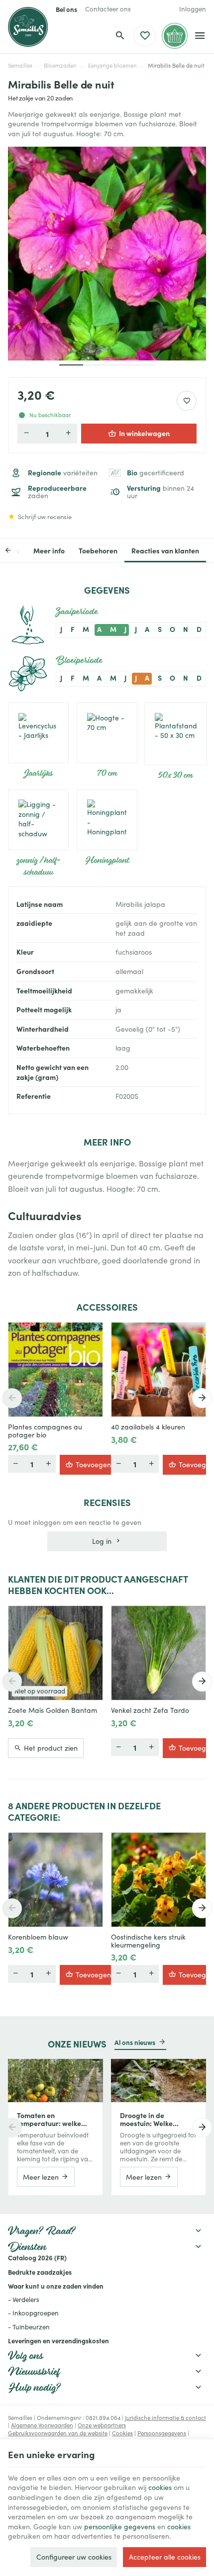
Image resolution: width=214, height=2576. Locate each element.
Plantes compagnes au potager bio (45, 1431)
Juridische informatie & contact (165, 2418)
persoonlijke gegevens (120, 2527)
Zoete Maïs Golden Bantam (53, 1710)
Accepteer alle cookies (165, 2557)
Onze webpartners (102, 2425)
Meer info (49, 550)
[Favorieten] (145, 36)
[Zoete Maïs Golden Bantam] (55, 1653)
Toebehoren (98, 550)
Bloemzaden (60, 65)
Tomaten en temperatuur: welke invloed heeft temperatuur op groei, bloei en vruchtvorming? (53, 2119)
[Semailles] (28, 27)
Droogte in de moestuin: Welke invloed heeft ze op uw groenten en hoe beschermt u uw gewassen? (156, 2119)
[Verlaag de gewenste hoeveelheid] (26, 434)
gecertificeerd (156, 473)
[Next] (202, 1398)
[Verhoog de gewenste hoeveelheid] (68, 434)
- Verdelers (24, 2300)
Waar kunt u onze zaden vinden (56, 2286)
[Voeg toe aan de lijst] (90, 1335)
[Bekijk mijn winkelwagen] (175, 36)
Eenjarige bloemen (112, 65)
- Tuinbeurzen (29, 2327)
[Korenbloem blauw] (55, 1880)
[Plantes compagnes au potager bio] (55, 1370)
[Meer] (15, 1464)
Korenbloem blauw (38, 1937)
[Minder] (48, 1464)
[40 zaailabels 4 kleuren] (159, 1370)
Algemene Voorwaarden (42, 2425)
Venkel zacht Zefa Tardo (150, 1710)
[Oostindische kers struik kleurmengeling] (159, 1880)
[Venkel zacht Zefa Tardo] (159, 1653)
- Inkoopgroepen (33, 2313)
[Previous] (16, 550)
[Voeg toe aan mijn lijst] (187, 401)
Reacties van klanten (165, 550)
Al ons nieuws (135, 2042)
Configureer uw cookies (74, 2557)
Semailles (20, 65)
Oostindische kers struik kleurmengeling (148, 1941)
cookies (160, 2487)
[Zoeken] (120, 36)
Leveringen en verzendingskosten (58, 2340)
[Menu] (200, 36)
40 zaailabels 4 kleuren (148, 1427)
